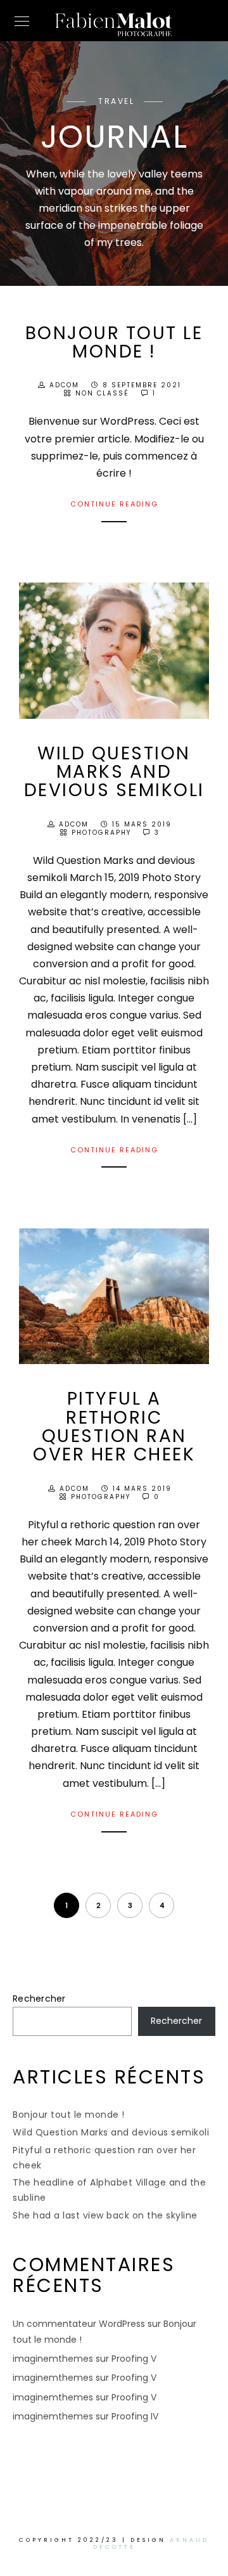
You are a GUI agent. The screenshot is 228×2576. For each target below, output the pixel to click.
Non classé (102, 393)
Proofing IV (135, 2416)
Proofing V (134, 2359)
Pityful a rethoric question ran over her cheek (114, 1426)
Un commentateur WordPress (79, 2324)
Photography (101, 833)
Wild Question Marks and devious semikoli (114, 772)
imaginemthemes (53, 2359)
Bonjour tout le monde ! (114, 342)
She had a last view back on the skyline (105, 2215)
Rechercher (39, 1999)
